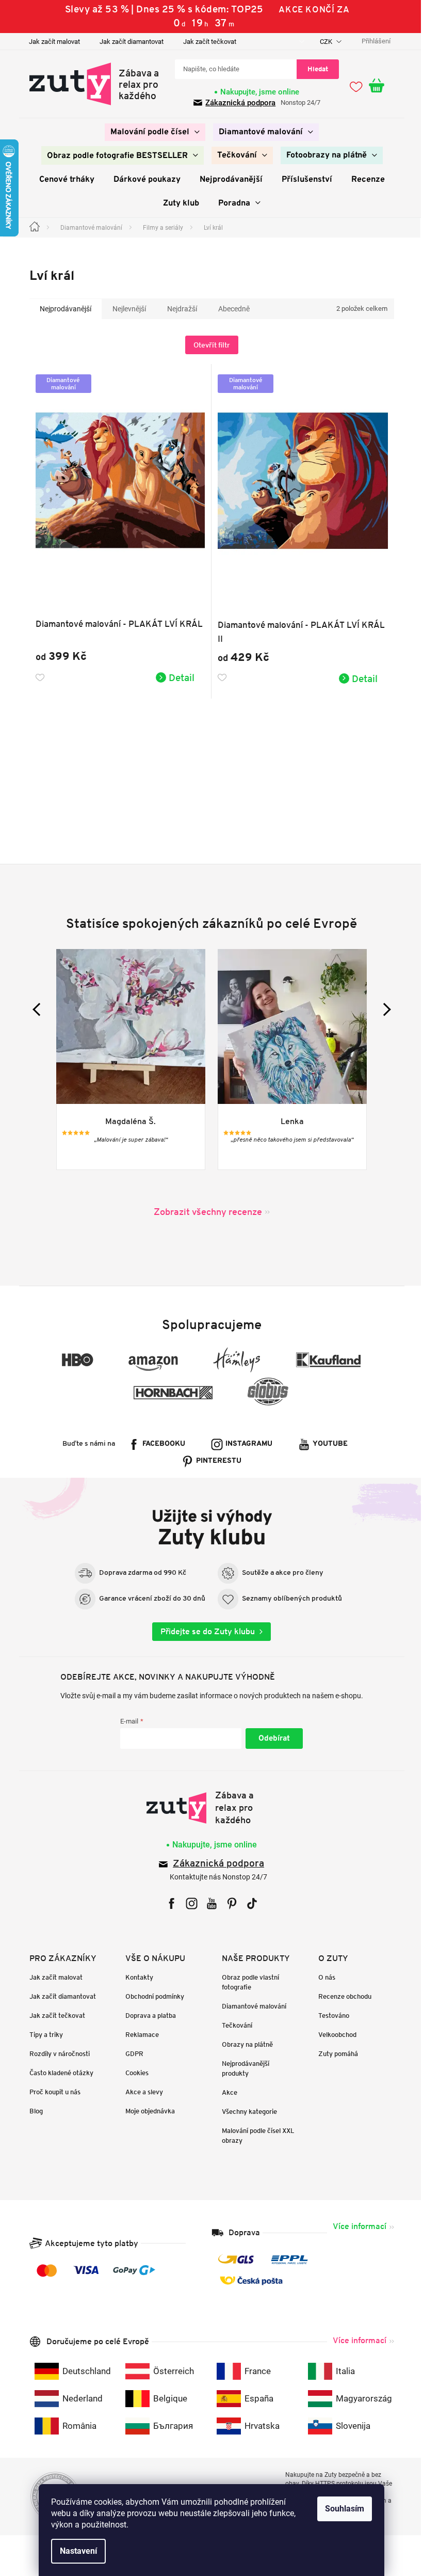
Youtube (327, 1444)
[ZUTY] (208, 1808)
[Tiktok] (248, 1903)
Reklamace (139, 2035)
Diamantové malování (250, 2006)
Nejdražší (178, 309)
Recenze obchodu (341, 1996)
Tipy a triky (42, 2035)
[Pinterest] (228, 1903)
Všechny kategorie (246, 2112)
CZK (323, 42)
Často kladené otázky (57, 2073)
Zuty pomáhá (334, 2054)
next (380, 1009)
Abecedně (230, 309)
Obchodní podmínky (151, 1996)
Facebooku (160, 1444)
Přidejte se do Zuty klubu (204, 1631)
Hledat (314, 69)
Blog (32, 2111)
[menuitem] (151, 132)
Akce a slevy (141, 2092)
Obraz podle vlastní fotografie (247, 1982)
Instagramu (245, 1444)
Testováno (330, 2016)
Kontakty (136, 1977)
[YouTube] (208, 1903)
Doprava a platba (147, 2016)
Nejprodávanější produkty (242, 2068)
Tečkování (233, 2025)
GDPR (131, 2054)
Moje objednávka (147, 2111)
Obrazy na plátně (244, 2044)
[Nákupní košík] (378, 86)
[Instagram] (188, 1903)
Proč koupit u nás (51, 2092)
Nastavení (75, 2551)
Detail (178, 677)
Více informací (355, 2226)
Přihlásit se (270, 1739)
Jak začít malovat (50, 42)
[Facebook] (167, 1903)
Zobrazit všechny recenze (204, 1212)
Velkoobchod (333, 2035)
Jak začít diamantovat (127, 42)
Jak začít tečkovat (206, 42)
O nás (323, 1977)
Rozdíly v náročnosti (55, 2054)
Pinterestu (215, 1461)
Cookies (133, 2073)
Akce (226, 2092)
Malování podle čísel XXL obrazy (255, 2136)
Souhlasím (341, 2509)
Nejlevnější (125, 309)
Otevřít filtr (208, 345)
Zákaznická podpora (237, 103)
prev (35, 1009)
